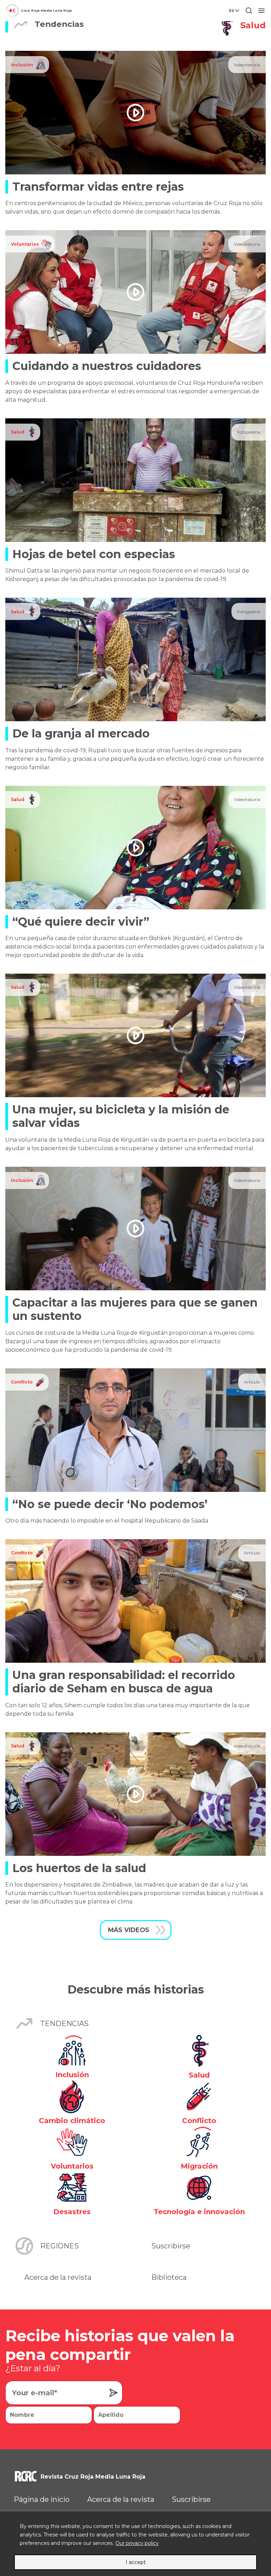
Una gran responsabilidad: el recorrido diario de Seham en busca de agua (124, 1682)
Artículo (252, 1382)
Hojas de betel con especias (94, 554)
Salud (18, 432)
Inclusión (22, 65)
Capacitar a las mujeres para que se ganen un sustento (135, 1309)
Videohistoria (247, 65)
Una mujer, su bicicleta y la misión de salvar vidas (121, 1116)
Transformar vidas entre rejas (98, 187)
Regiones (59, 2246)
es (231, 11)
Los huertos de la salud (79, 1868)
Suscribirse (171, 2246)
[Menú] (261, 11)
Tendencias (64, 2024)
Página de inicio (42, 2499)
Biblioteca (169, 2277)
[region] (135, 2544)
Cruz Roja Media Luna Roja (46, 10)
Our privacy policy (137, 2543)
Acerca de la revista (58, 2277)
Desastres (72, 2212)
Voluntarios (25, 244)
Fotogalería (249, 432)
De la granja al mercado (81, 733)
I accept (136, 2562)
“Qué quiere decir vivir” (81, 922)
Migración (199, 2166)
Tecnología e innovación (199, 2212)
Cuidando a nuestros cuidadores (107, 366)
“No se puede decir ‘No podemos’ (110, 1504)
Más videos (129, 1930)
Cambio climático (72, 2121)
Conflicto (22, 1382)
